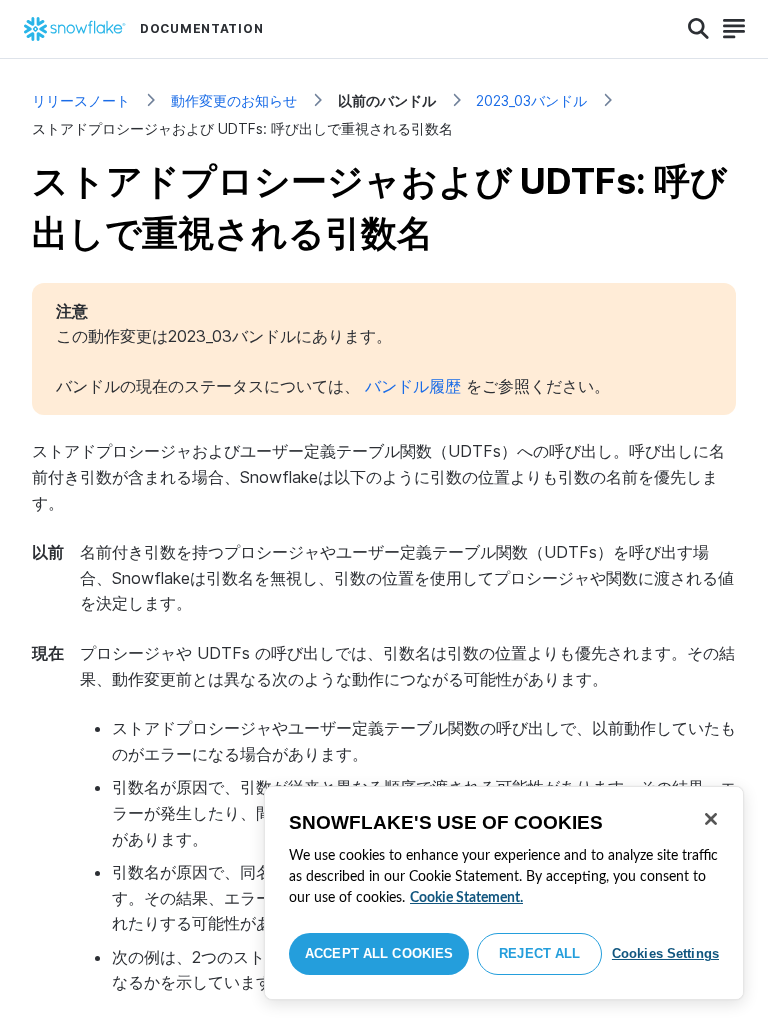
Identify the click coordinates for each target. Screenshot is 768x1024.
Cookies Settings (665, 953)
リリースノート (81, 100)
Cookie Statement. (466, 898)
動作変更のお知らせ (234, 100)
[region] (504, 893)
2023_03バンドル (531, 100)
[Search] (698, 29)
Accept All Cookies (379, 953)
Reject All (539, 953)
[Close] (711, 819)
